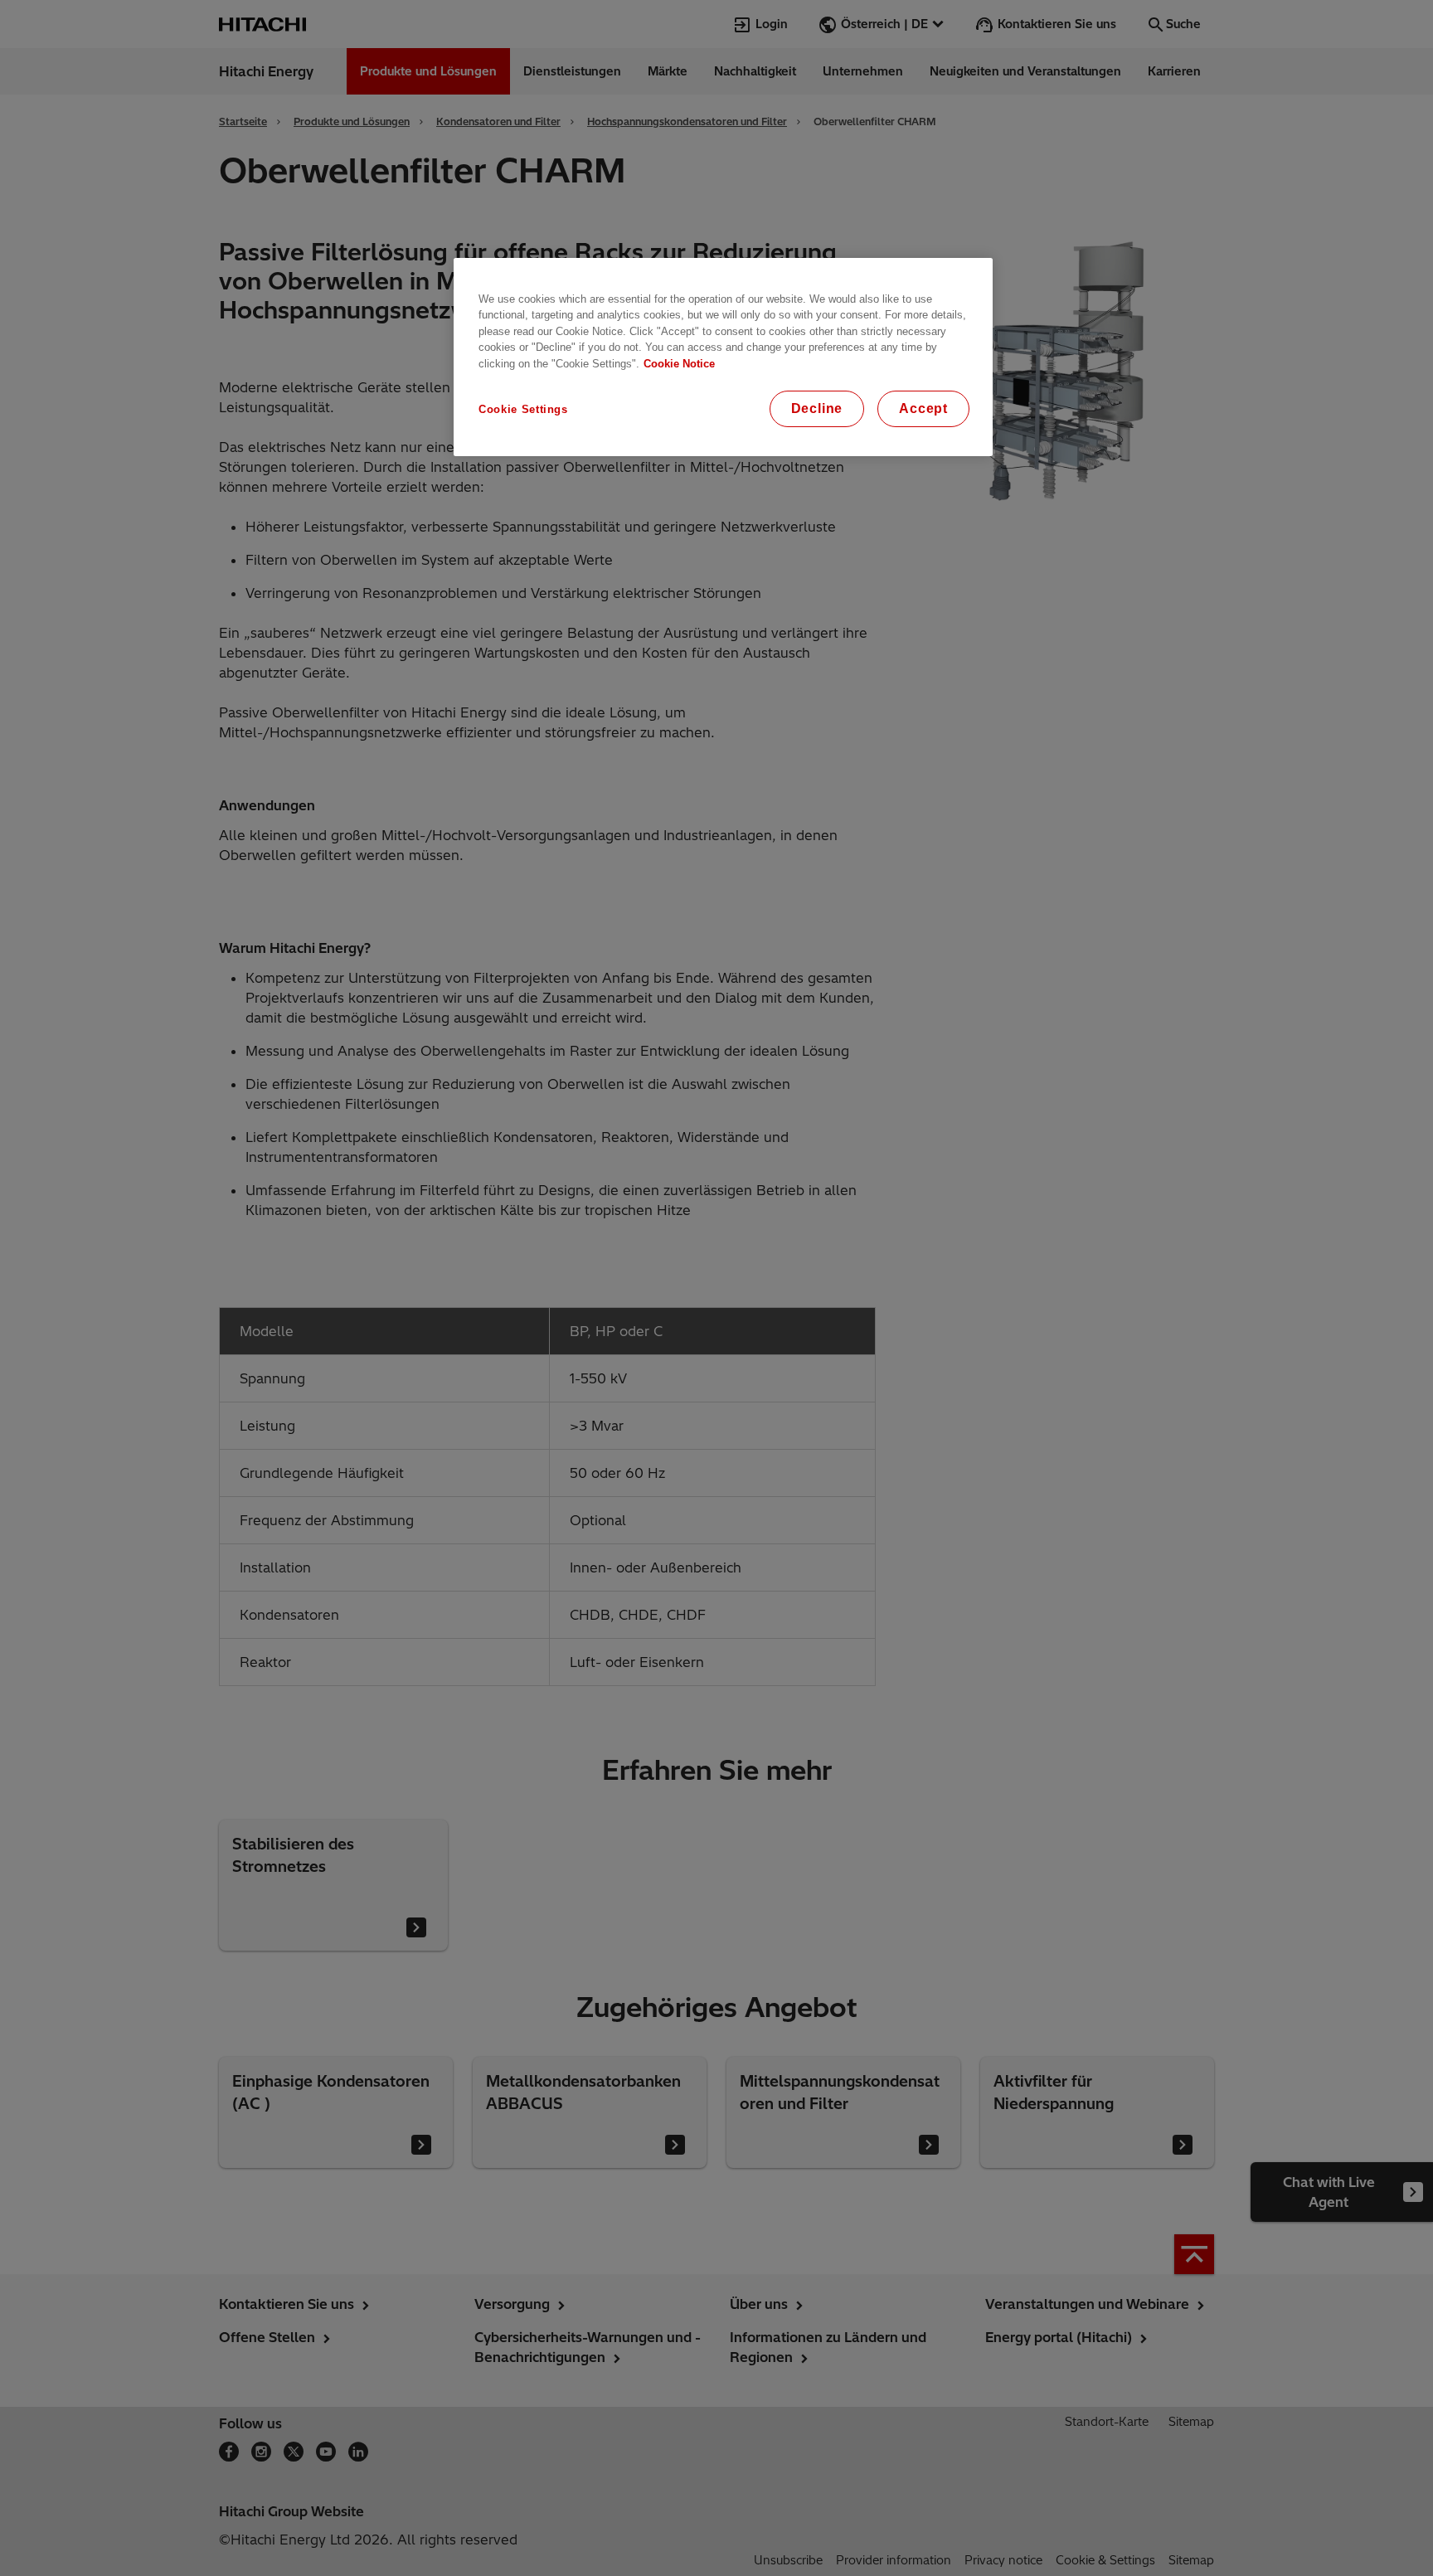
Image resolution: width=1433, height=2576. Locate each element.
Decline (817, 408)
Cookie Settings (523, 409)
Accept (923, 408)
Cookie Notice (679, 364)
